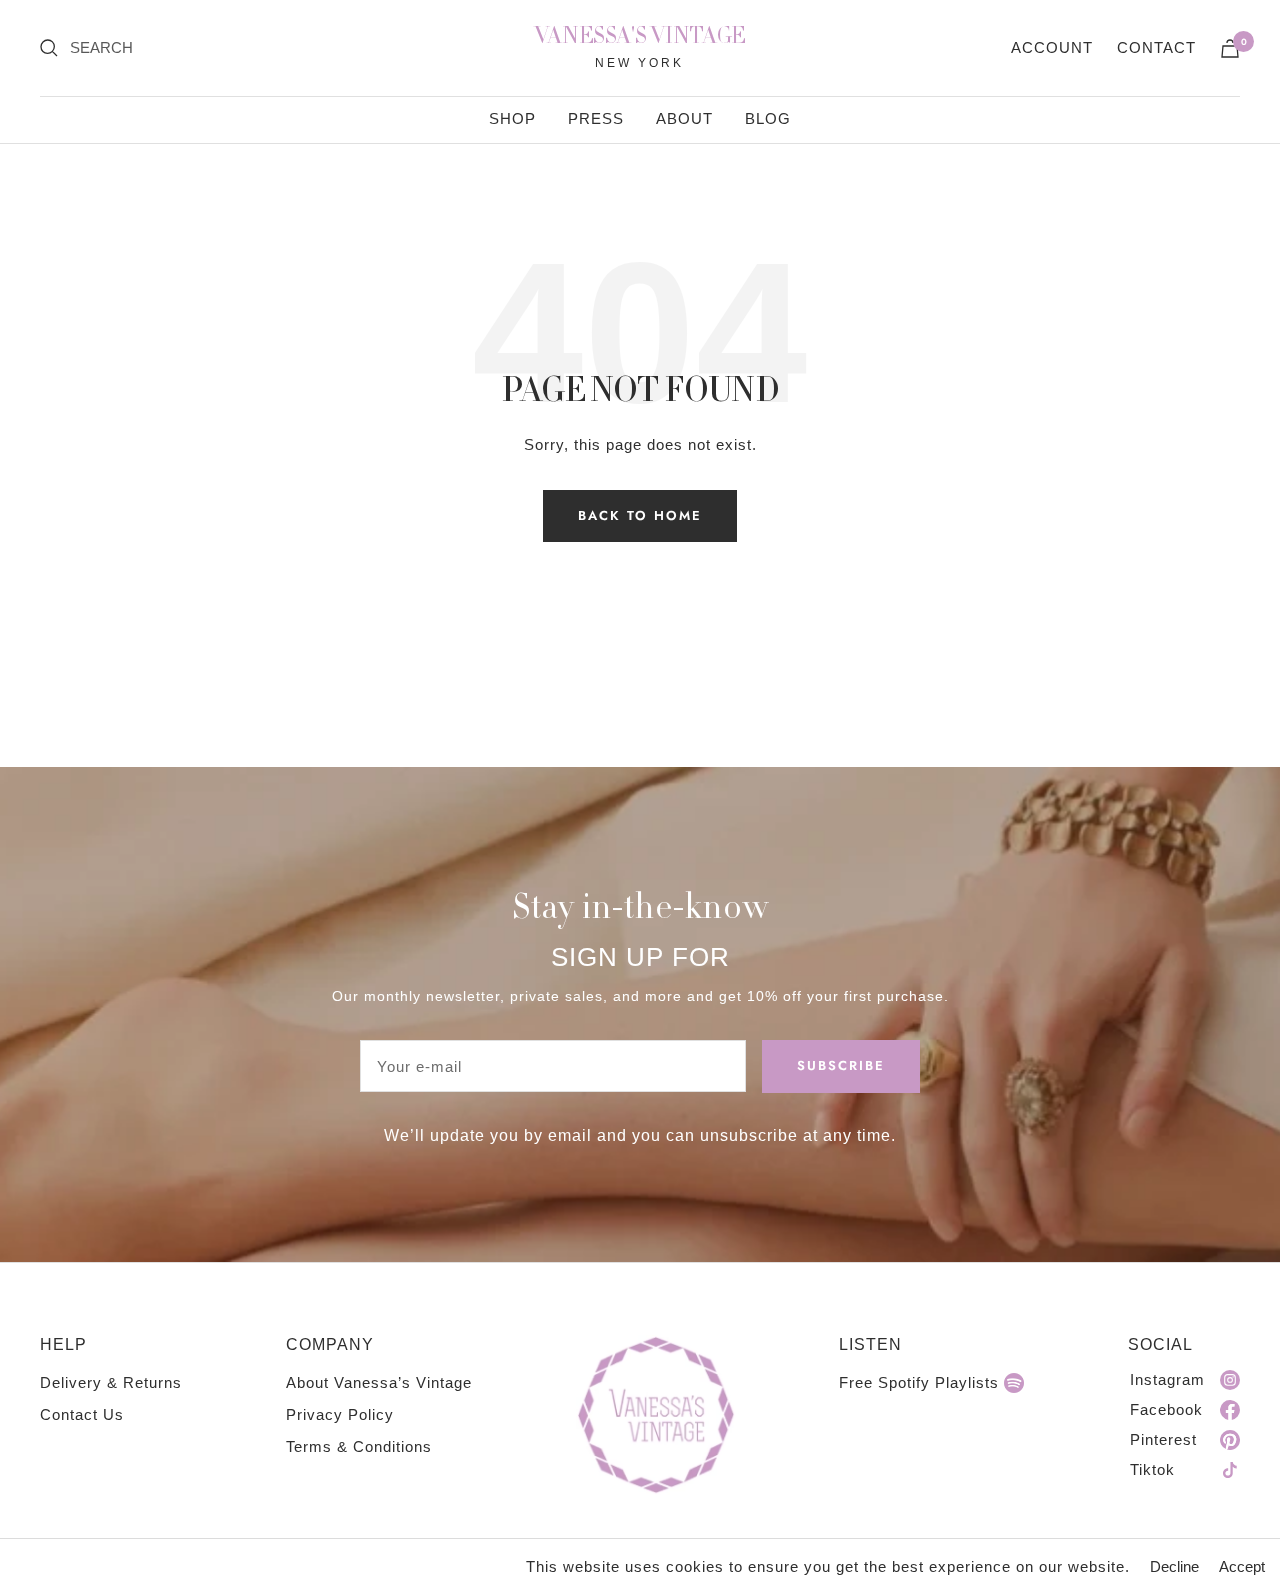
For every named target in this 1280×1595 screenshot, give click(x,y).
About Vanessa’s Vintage (379, 1382)
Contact (1156, 47)
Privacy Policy (340, 1414)
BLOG (768, 118)
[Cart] (1230, 48)
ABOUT (684, 118)
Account (1052, 47)
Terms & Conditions (359, 1446)
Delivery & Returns (111, 1382)
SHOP (512, 118)
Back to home (640, 515)
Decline (1174, 1566)
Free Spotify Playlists (919, 1382)
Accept (1242, 1566)
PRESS (596, 118)
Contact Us (82, 1414)
